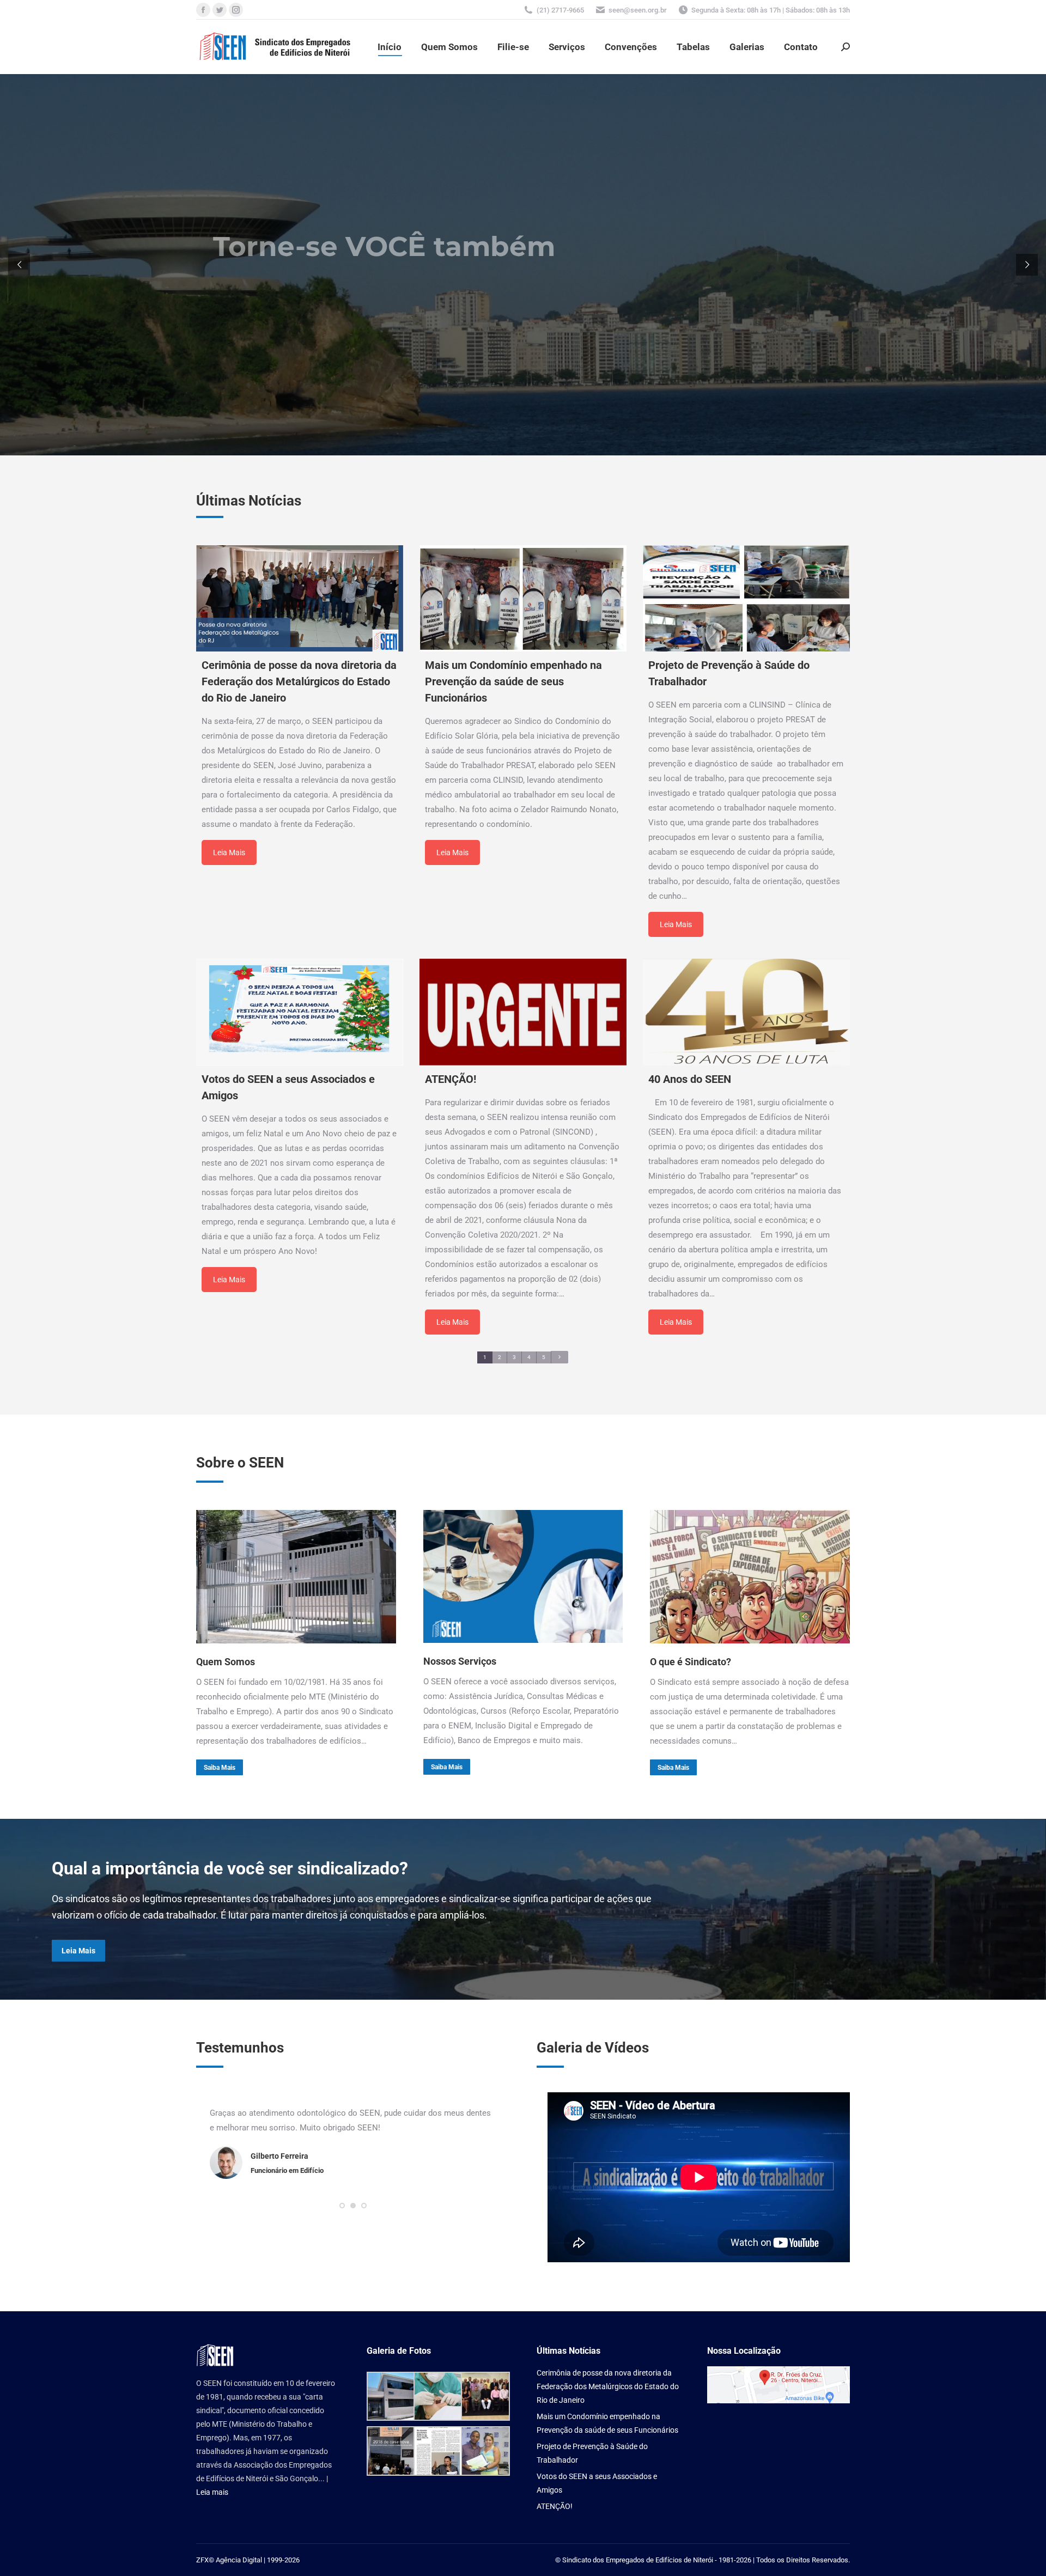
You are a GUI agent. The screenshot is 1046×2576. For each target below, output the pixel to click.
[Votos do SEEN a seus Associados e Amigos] (300, 1012)
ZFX (202, 2560)
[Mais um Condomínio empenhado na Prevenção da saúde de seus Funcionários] (523, 598)
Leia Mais (229, 852)
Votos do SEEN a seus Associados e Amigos (597, 2483)
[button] (342, 2220)
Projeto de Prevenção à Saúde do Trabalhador (592, 2453)
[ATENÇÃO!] (523, 1012)
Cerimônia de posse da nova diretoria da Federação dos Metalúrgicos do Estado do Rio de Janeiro (608, 2386)
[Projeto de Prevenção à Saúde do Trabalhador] (746, 598)
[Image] (296, 1576)
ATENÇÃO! (555, 2506)
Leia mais (212, 2492)
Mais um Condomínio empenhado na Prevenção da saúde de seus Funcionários (607, 2423)
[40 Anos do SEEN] (746, 1012)
